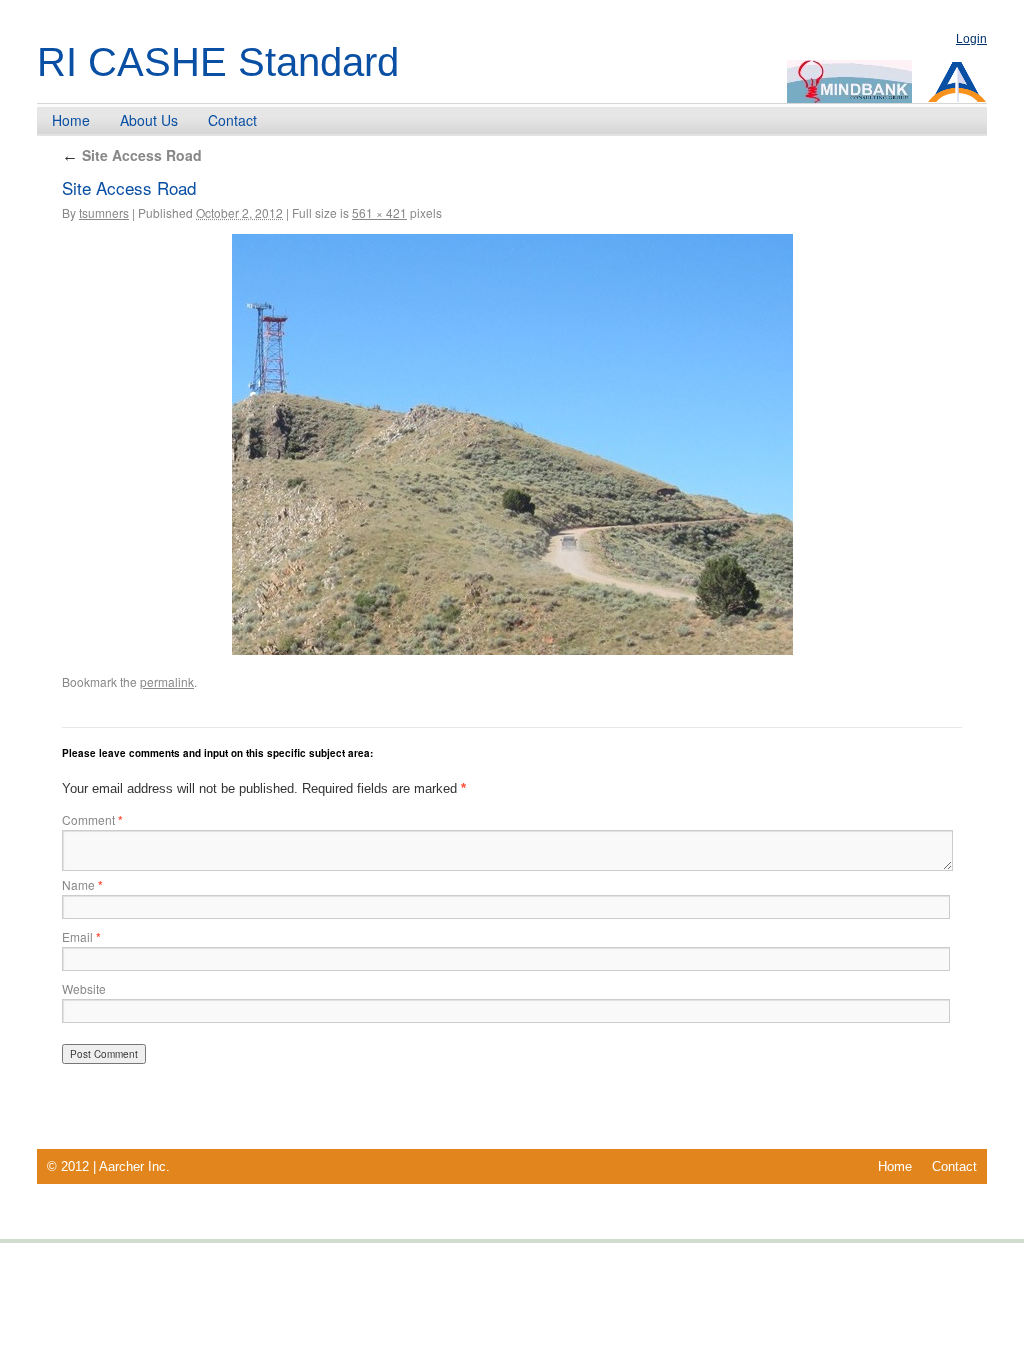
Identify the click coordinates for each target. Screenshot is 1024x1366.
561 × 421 (379, 212)
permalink (167, 681)
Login (971, 39)
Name (82, 884)
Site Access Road (132, 155)
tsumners (104, 212)
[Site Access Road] (512, 444)
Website (84, 988)
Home (71, 120)
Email (81, 936)
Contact (232, 120)
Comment (92, 819)
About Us (149, 120)
